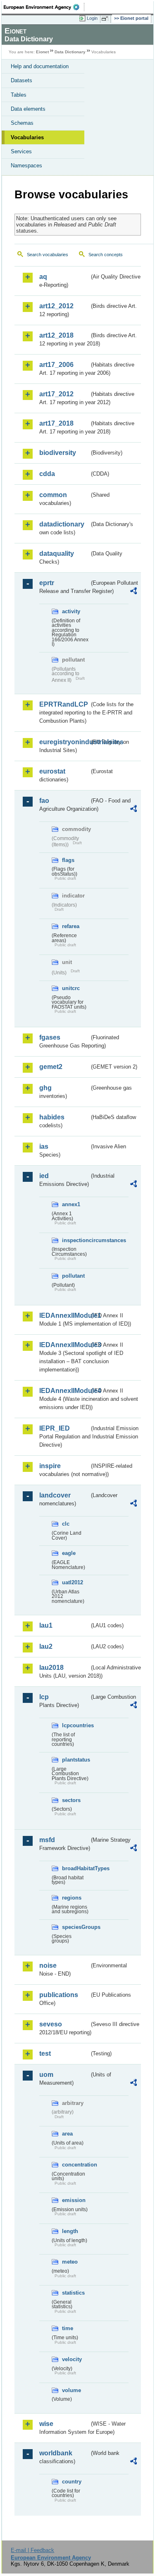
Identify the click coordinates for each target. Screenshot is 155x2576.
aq (43, 277)
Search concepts (106, 255)
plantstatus (76, 1760)
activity (71, 611)
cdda (47, 474)
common (53, 495)
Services (21, 151)
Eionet (42, 52)
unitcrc (71, 988)
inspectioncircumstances (76, 1240)
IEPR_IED (55, 1428)
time (68, 2328)
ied (44, 1176)
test (45, 2053)
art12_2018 (56, 335)
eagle (69, 1553)
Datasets (21, 80)
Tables (19, 95)
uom (46, 2075)
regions (72, 1898)
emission (74, 2200)
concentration (76, 2165)
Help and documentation (40, 66)
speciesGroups (76, 1927)
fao (44, 801)
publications (59, 1995)
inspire (50, 1466)
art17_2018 (56, 423)
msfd (47, 1840)
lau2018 (51, 1668)
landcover (55, 1495)
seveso (51, 2024)
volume (72, 2390)
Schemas (22, 123)
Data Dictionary (70, 52)
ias (44, 1146)
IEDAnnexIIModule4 (64, 1391)
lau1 (46, 1625)
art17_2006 (56, 365)
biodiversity (58, 453)
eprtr (47, 583)
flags (68, 860)
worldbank (56, 2453)
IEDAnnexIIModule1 (64, 1315)
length (70, 2231)
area (67, 2134)
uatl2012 (73, 1582)
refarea (71, 926)
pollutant (73, 1276)
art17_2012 (56, 394)
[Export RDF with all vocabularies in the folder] (134, 592)
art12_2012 (56, 306)
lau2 (46, 1646)
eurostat (52, 771)
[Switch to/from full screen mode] (106, 19)
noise (48, 1965)
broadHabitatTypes (76, 1868)
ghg (45, 1088)
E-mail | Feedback (32, 2550)
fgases (50, 1037)
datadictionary (62, 524)
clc (66, 1524)
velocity (72, 2359)
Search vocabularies (48, 255)
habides (52, 1117)
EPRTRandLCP (64, 704)
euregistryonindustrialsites (64, 742)
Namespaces (26, 165)
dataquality (57, 554)
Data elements (28, 109)
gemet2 (51, 1067)
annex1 (71, 1204)
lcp (44, 1697)
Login (92, 18)
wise (46, 2424)
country (72, 2482)
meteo (70, 2262)
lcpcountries (76, 1725)
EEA (44, 7)
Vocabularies (27, 137)
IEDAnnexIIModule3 (64, 1345)
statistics (73, 2293)
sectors (71, 1800)
